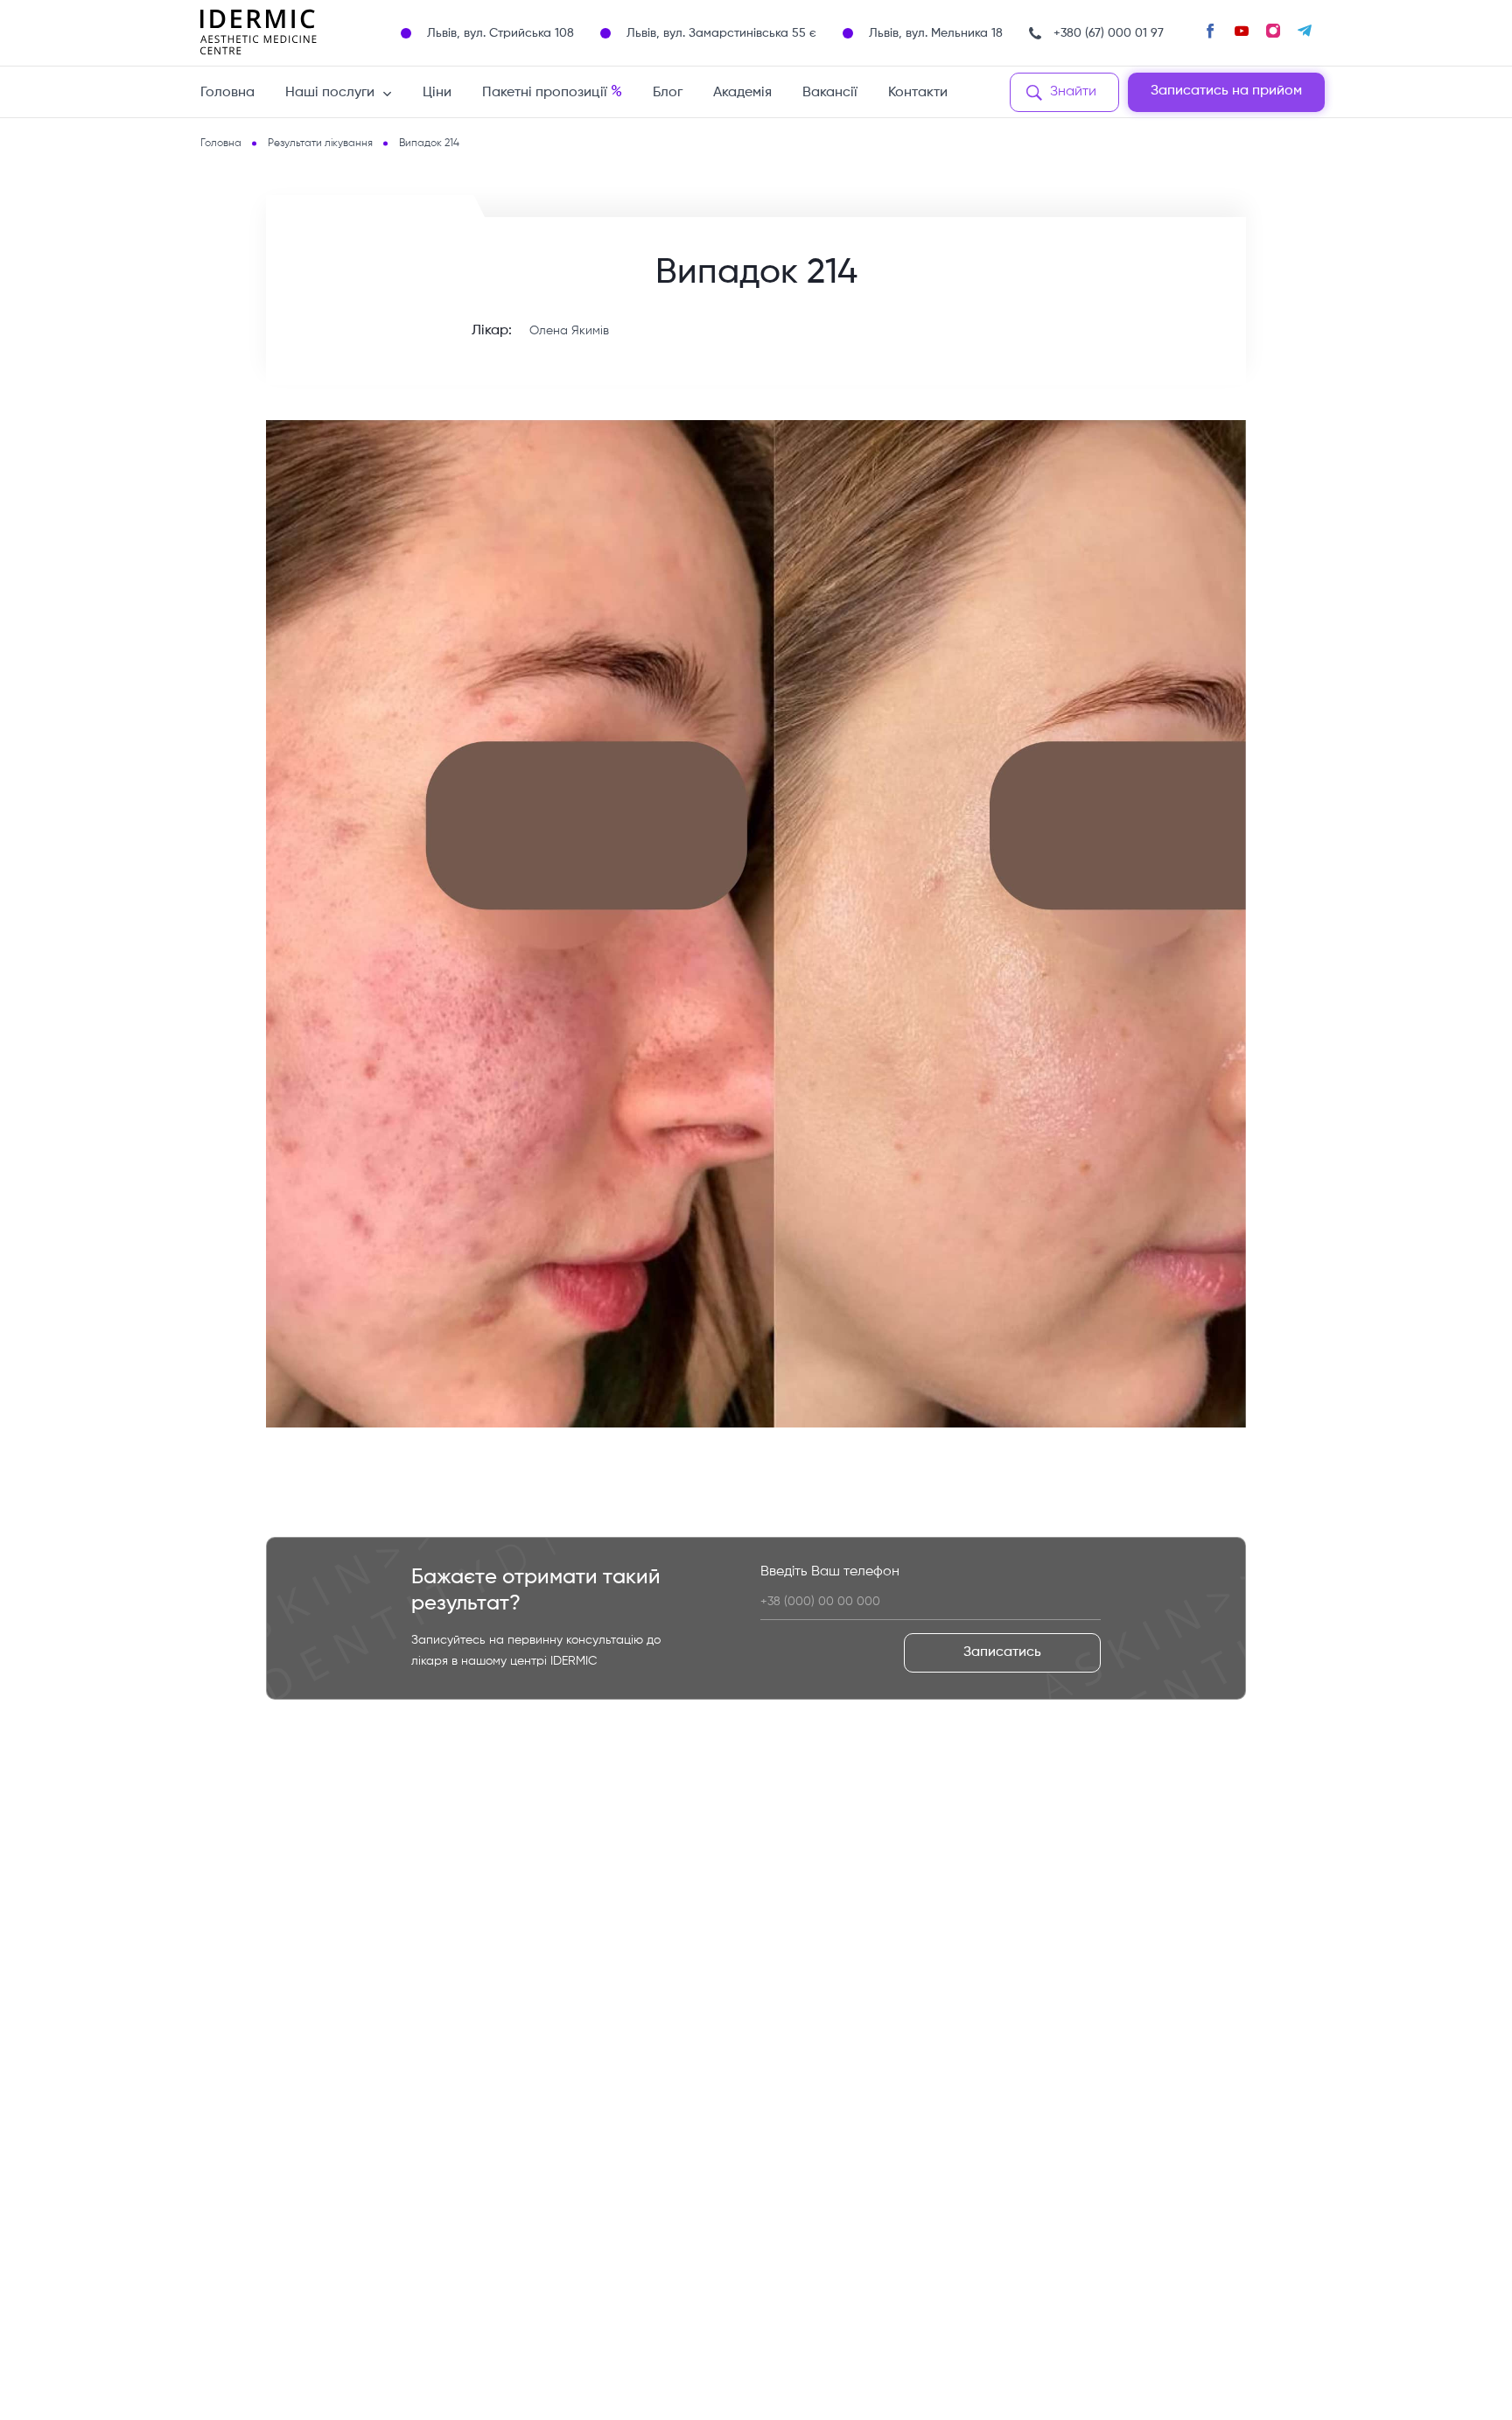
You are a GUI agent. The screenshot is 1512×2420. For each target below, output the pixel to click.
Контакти (918, 93)
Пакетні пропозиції (552, 92)
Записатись (1002, 1652)
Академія (742, 93)
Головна (227, 93)
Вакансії (830, 93)
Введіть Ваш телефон (830, 1572)
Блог (668, 93)
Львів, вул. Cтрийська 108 (500, 33)
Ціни (437, 93)
